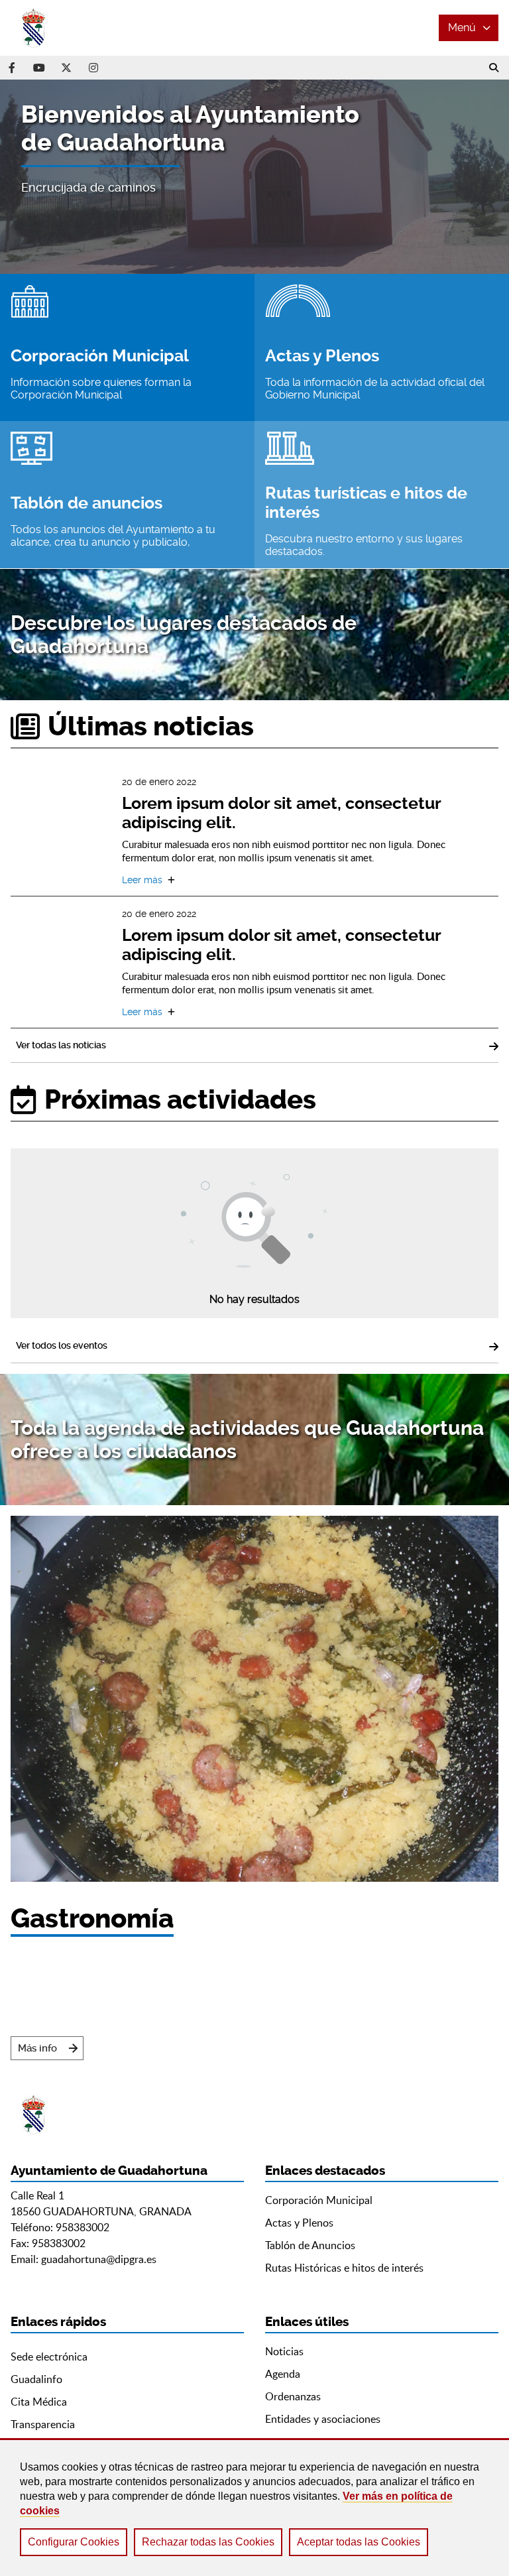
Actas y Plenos (299, 2223)
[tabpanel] (254, 177)
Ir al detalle (300, 830)
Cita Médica (39, 2402)
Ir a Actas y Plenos (382, 347)
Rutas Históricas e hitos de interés (344, 2268)
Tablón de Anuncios (310, 2245)
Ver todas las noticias (61, 1045)
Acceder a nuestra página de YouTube (39, 68)
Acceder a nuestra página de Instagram (93, 68)
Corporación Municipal (319, 2200)
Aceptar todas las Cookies (359, 2542)
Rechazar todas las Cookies (208, 2542)
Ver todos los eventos (62, 1345)
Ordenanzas (293, 2396)
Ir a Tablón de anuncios (127, 495)
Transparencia (43, 2424)
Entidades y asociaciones (323, 2419)
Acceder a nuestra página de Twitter (66, 68)
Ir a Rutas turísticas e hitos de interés (382, 495)
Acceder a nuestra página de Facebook (12, 68)
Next (480, 177)
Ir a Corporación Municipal (127, 347)
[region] (254, 2507)
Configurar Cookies (74, 2542)
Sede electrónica (49, 2357)
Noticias (284, 2351)
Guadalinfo (36, 2379)
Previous (29, 177)
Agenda (283, 2374)
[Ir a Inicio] (60, 28)
